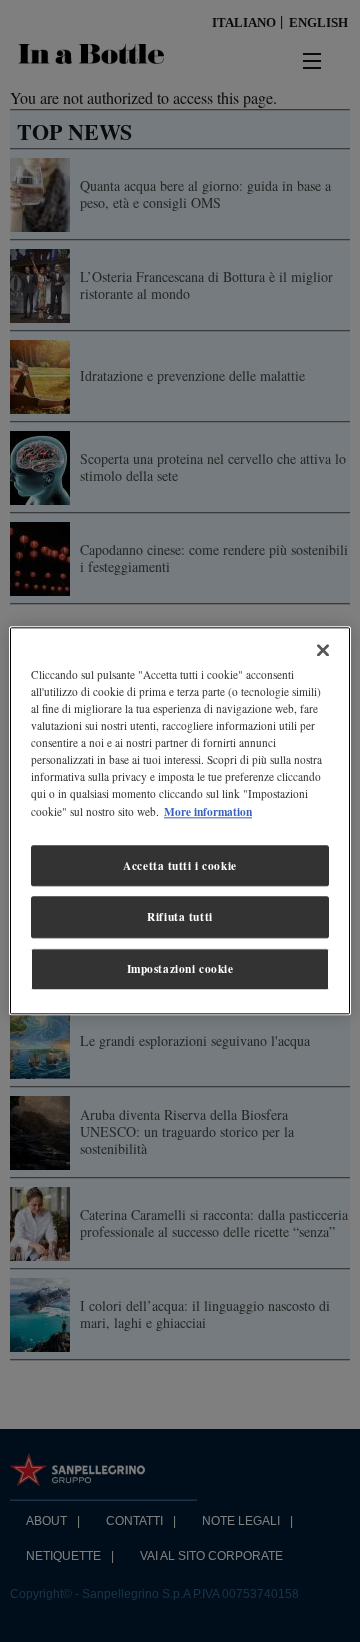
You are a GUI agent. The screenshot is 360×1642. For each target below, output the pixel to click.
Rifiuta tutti (179, 917)
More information (208, 811)
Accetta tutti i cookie (180, 865)
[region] (180, 820)
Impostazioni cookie (180, 969)
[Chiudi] (323, 650)
